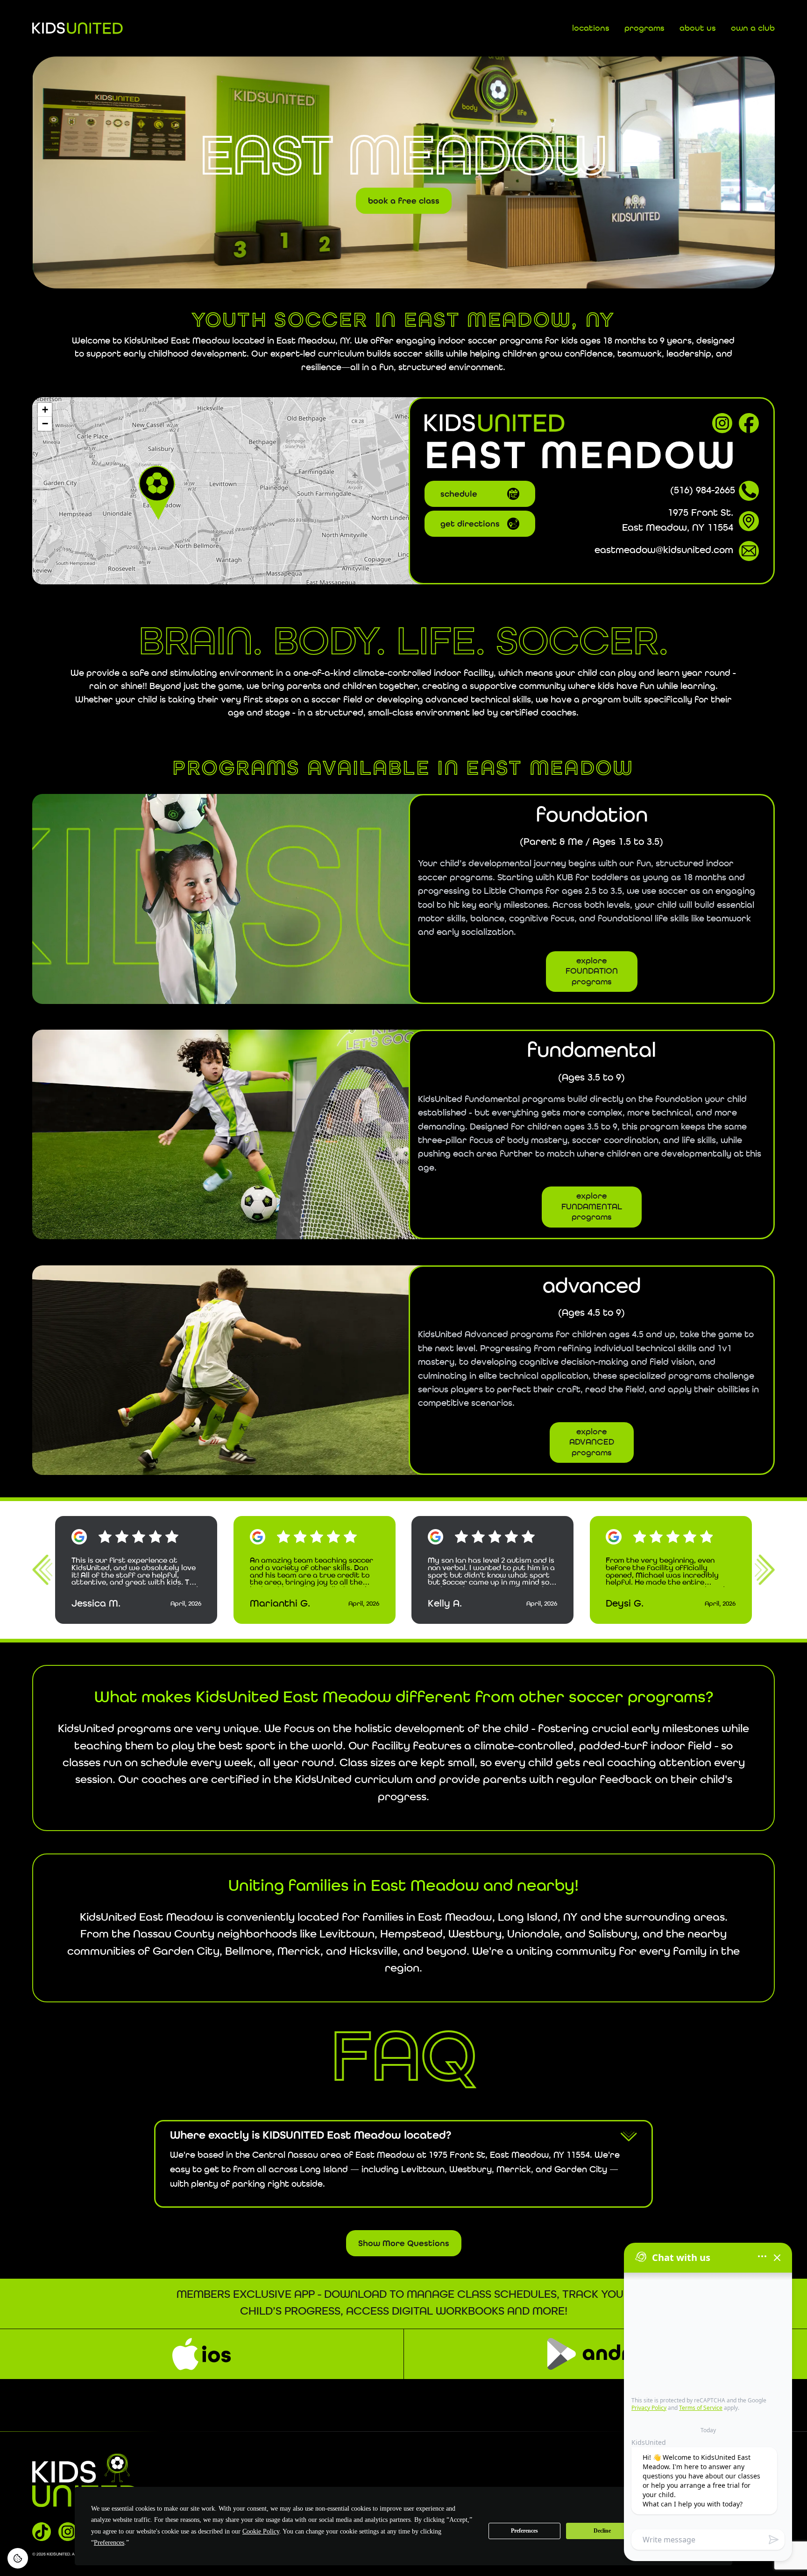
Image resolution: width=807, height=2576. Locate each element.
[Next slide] (765, 1570)
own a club (753, 28)
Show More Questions (404, 2243)
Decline (602, 2531)
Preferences (524, 2531)
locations (591, 28)
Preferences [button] (109, 2543)
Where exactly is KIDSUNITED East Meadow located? (311, 2135)
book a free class (403, 198)
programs (644, 28)
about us (698, 28)
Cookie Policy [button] (261, 2531)
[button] (157, 491)
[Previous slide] (42, 1570)
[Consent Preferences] (18, 2558)
